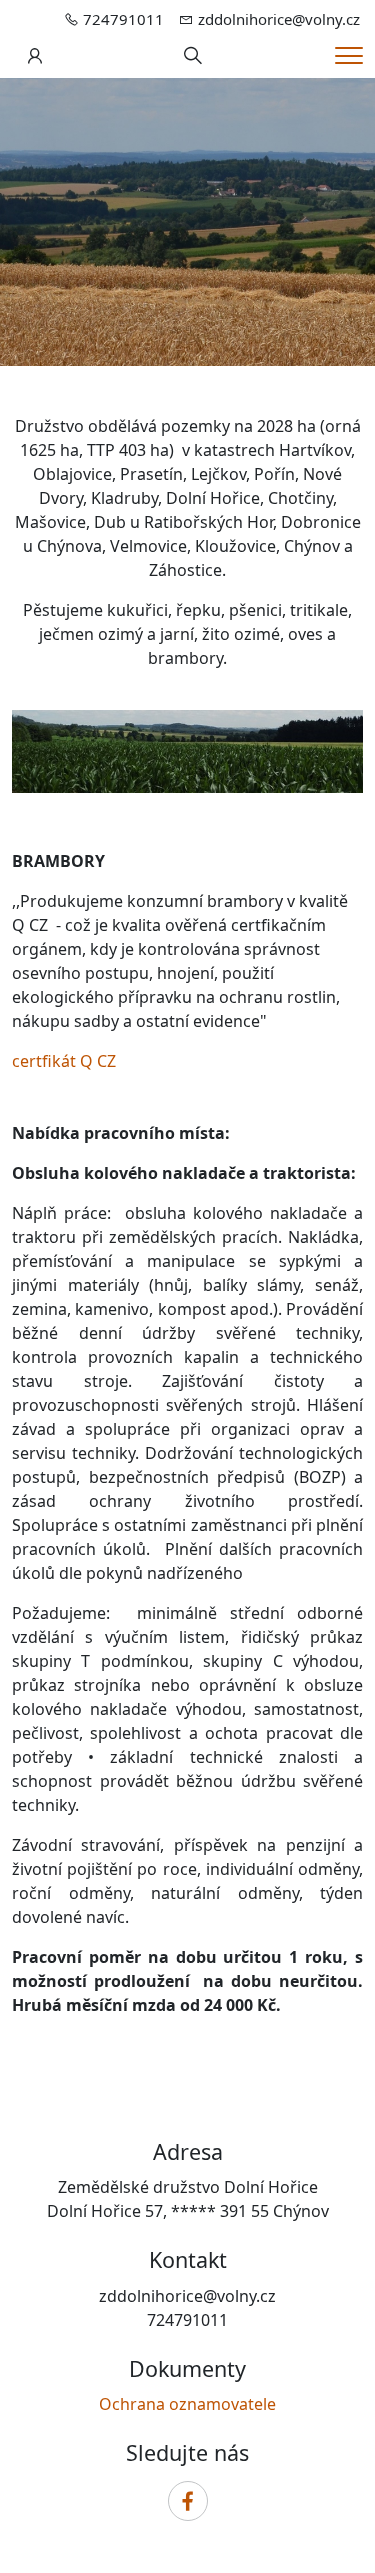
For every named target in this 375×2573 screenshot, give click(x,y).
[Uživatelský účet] (35, 56)
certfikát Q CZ (64, 1061)
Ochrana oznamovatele (187, 2404)
